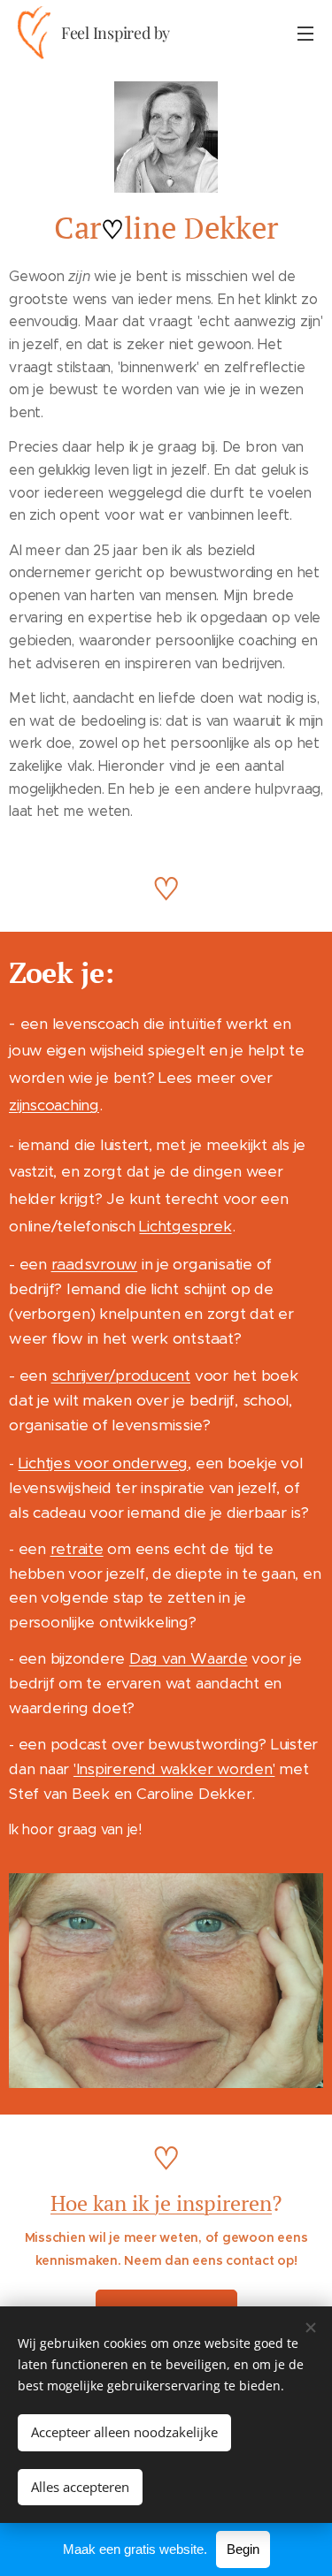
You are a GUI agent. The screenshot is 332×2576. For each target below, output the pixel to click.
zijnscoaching (54, 1105)
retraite (77, 1549)
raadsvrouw (95, 1264)
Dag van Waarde (189, 1658)
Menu (305, 33)
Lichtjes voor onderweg (104, 1463)
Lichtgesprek (185, 1226)
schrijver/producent (121, 1376)
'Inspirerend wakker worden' (174, 1769)
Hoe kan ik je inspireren (161, 2203)
